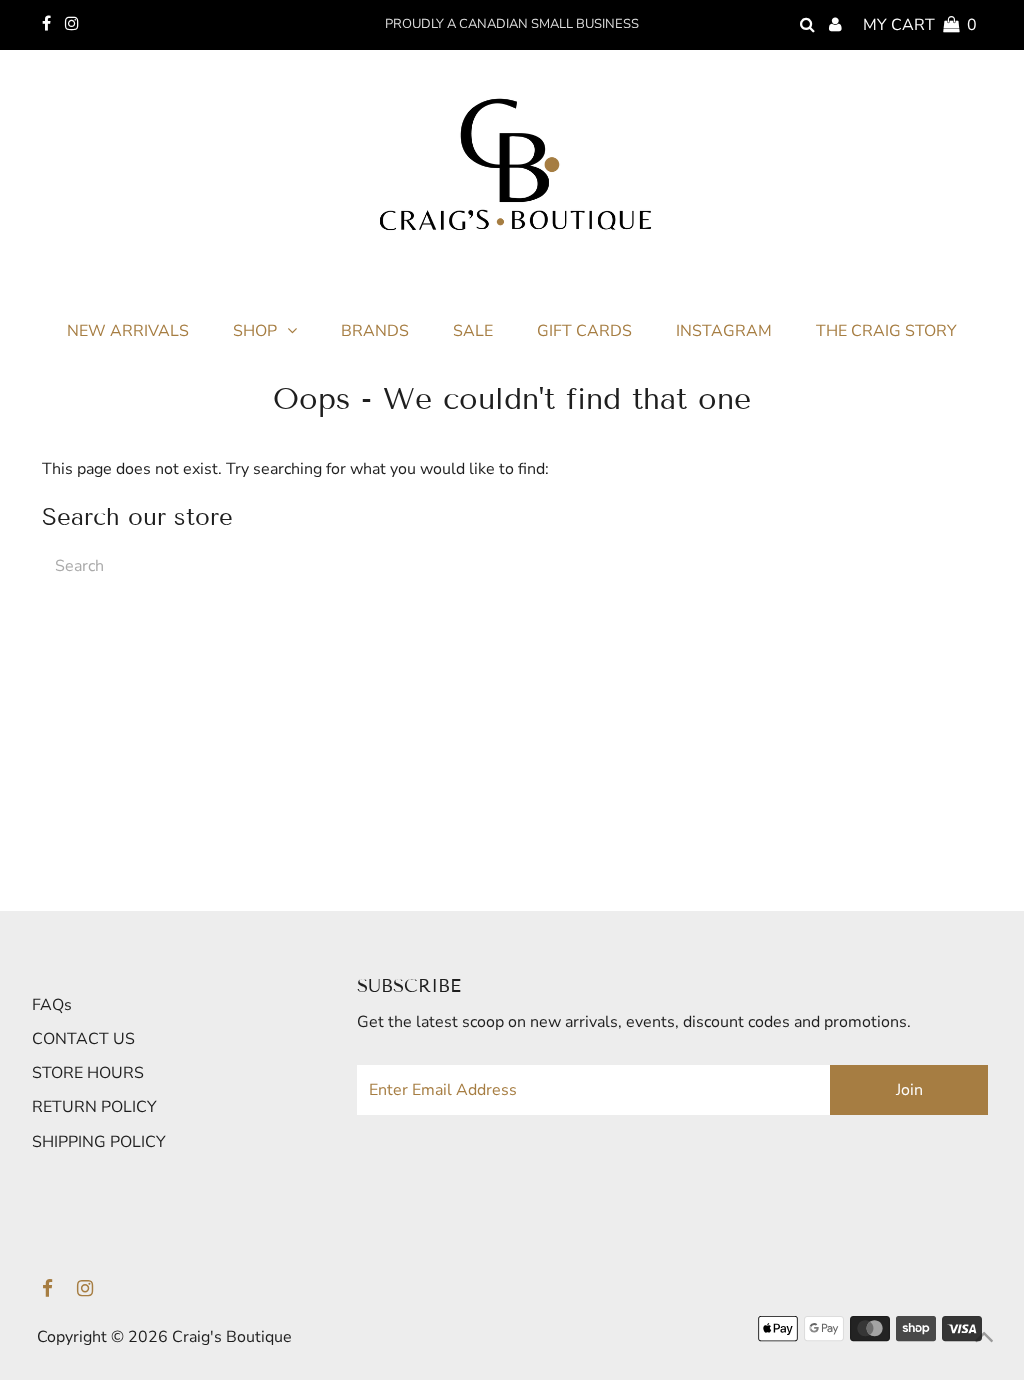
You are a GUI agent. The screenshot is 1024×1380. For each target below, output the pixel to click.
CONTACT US (83, 1039)
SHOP (255, 331)
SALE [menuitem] (473, 331)
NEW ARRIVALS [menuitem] (128, 331)
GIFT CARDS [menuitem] (584, 331)
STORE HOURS (88, 1073)
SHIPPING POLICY (99, 1142)
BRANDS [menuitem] (375, 331)
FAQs (52, 1005)
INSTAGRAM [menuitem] (724, 331)
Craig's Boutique (232, 1337)
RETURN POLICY (94, 1107)
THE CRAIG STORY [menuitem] (886, 331)
